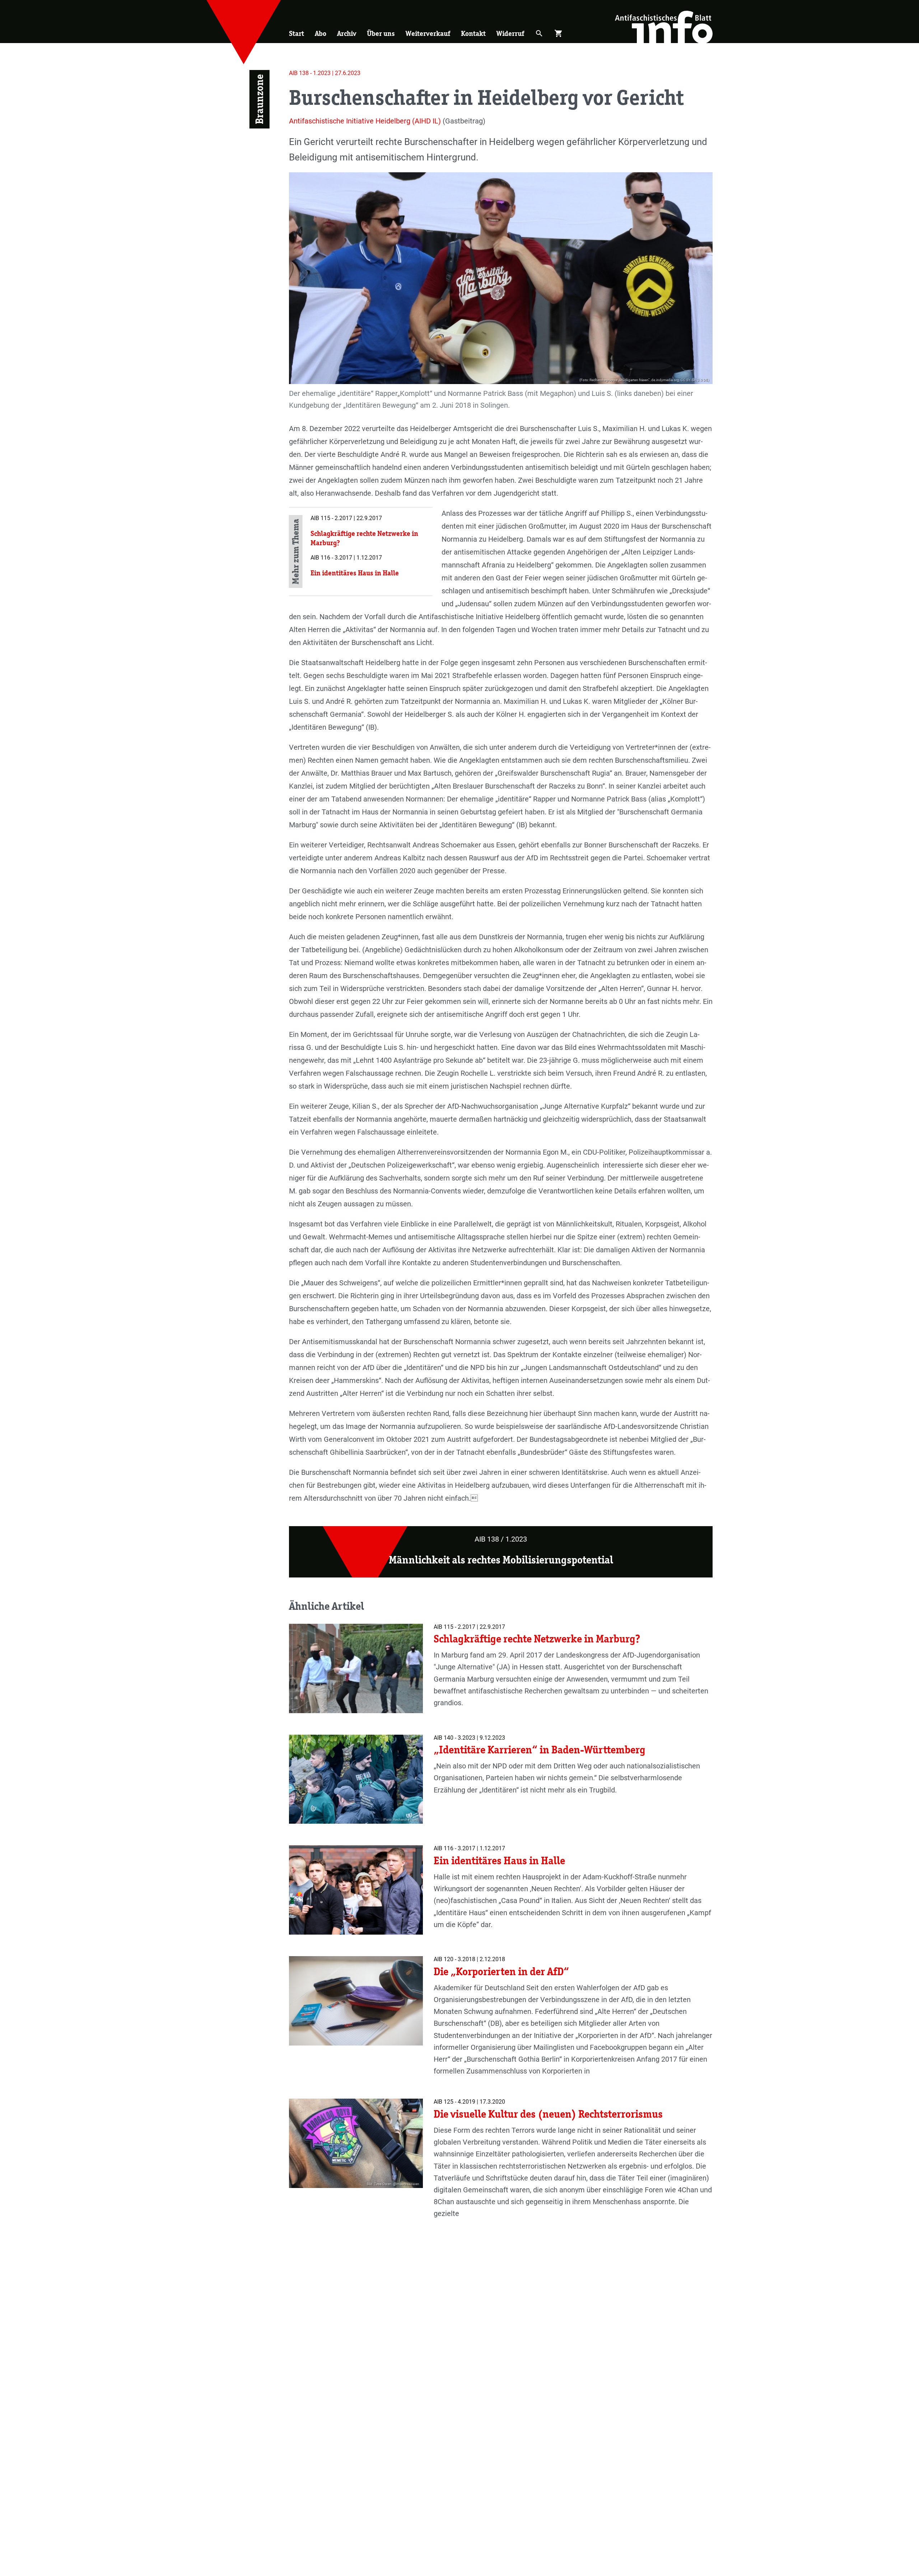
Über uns (381, 33)
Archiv (347, 33)
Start (297, 33)
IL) (437, 121)
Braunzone (259, 99)
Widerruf (510, 33)
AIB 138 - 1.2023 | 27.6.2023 (325, 73)
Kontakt (473, 33)
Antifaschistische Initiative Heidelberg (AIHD (360, 121)
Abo (321, 33)
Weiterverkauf (428, 33)
